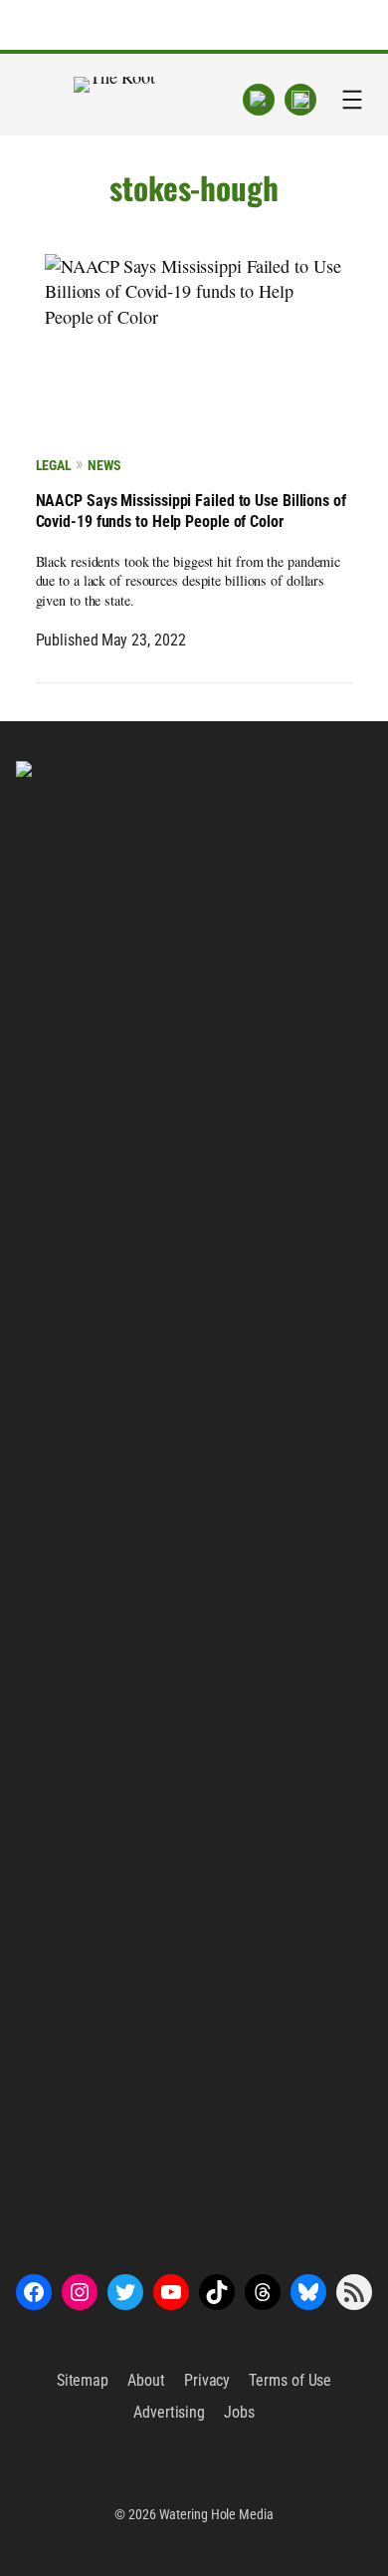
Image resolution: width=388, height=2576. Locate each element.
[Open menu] (352, 100)
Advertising (169, 2412)
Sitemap (83, 2380)
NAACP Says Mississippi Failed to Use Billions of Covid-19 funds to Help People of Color (191, 511)
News (104, 465)
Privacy (207, 2380)
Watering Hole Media (216, 2514)
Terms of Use (290, 2380)
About (146, 2380)
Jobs (239, 2412)
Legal (54, 465)
